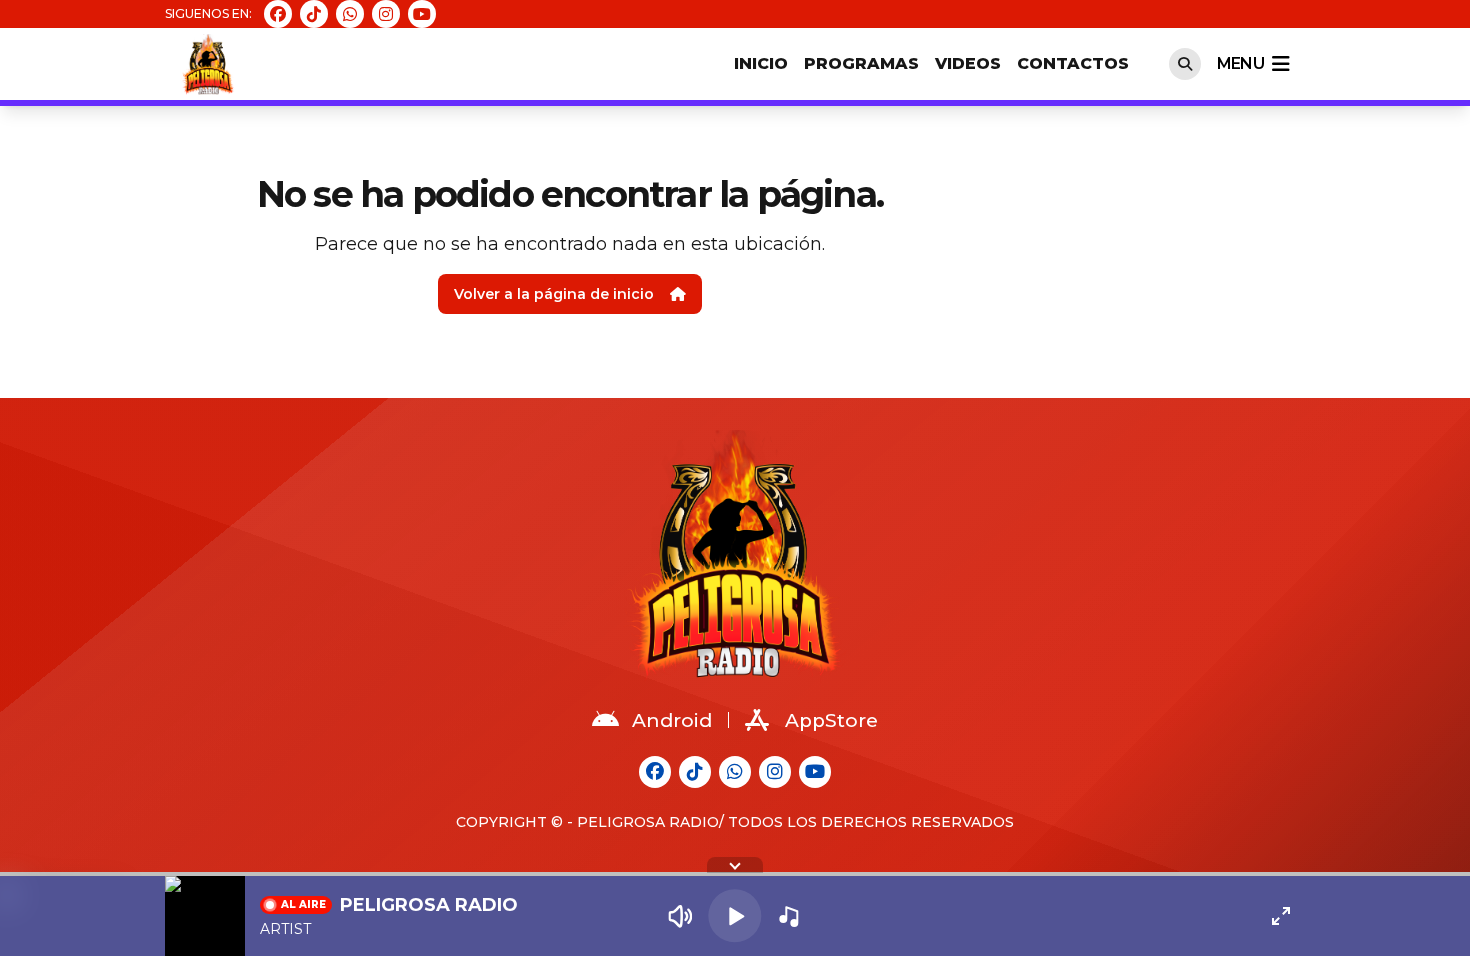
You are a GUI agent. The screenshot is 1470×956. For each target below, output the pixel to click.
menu (1240, 63)
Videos (968, 63)
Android (672, 720)
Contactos (1073, 63)
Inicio (761, 63)
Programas (861, 63)
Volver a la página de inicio (554, 294)
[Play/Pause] (734, 915)
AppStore (831, 720)
